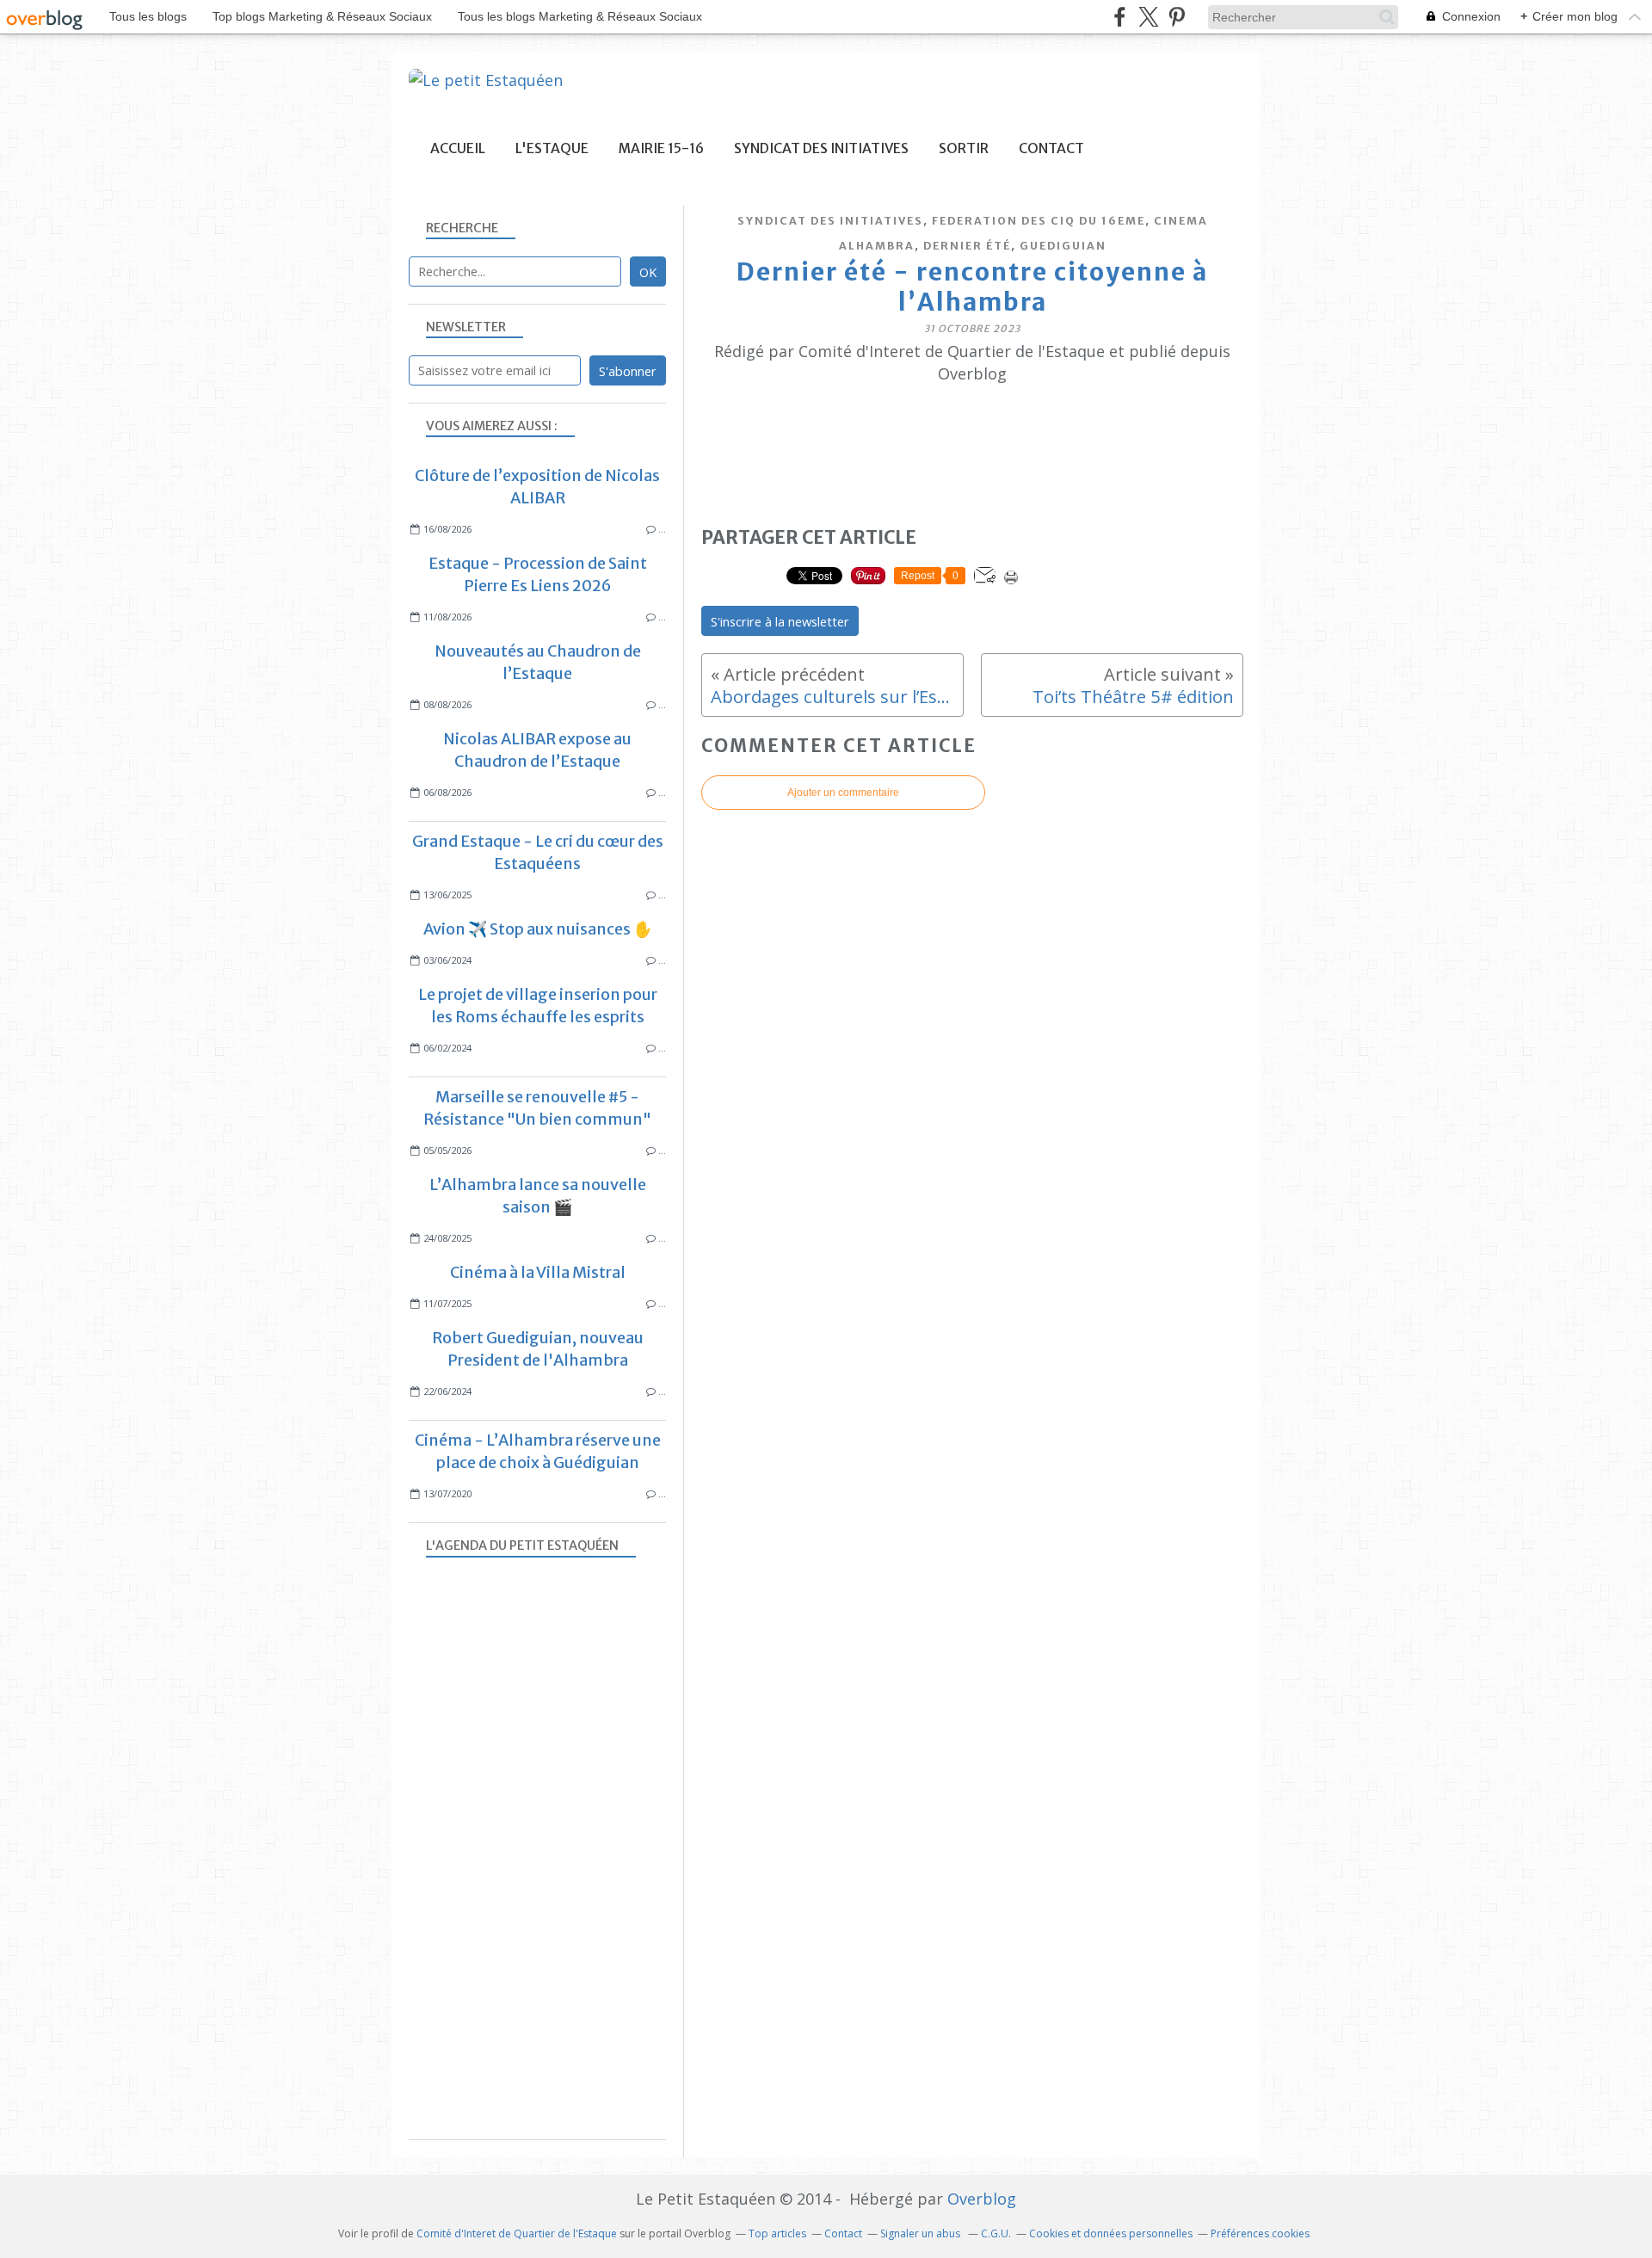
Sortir (964, 148)
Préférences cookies (1260, 2233)
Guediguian (1063, 246)
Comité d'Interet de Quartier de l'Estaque (517, 2233)
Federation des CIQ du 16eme (1039, 221)
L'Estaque (552, 148)
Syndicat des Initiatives (821, 148)
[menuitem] (458, 148)
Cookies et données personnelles (1111, 2233)
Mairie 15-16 (661, 148)
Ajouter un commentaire (843, 793)
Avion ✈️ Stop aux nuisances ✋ (538, 929)
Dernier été (967, 246)
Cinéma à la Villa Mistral (538, 1272)
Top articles (777, 2233)
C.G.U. (996, 2233)
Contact (1051, 148)
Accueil (458, 148)
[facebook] (1120, 17)
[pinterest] (1177, 17)
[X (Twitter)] (1148, 17)
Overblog (982, 2199)
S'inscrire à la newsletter (780, 621)
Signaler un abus (922, 2233)
